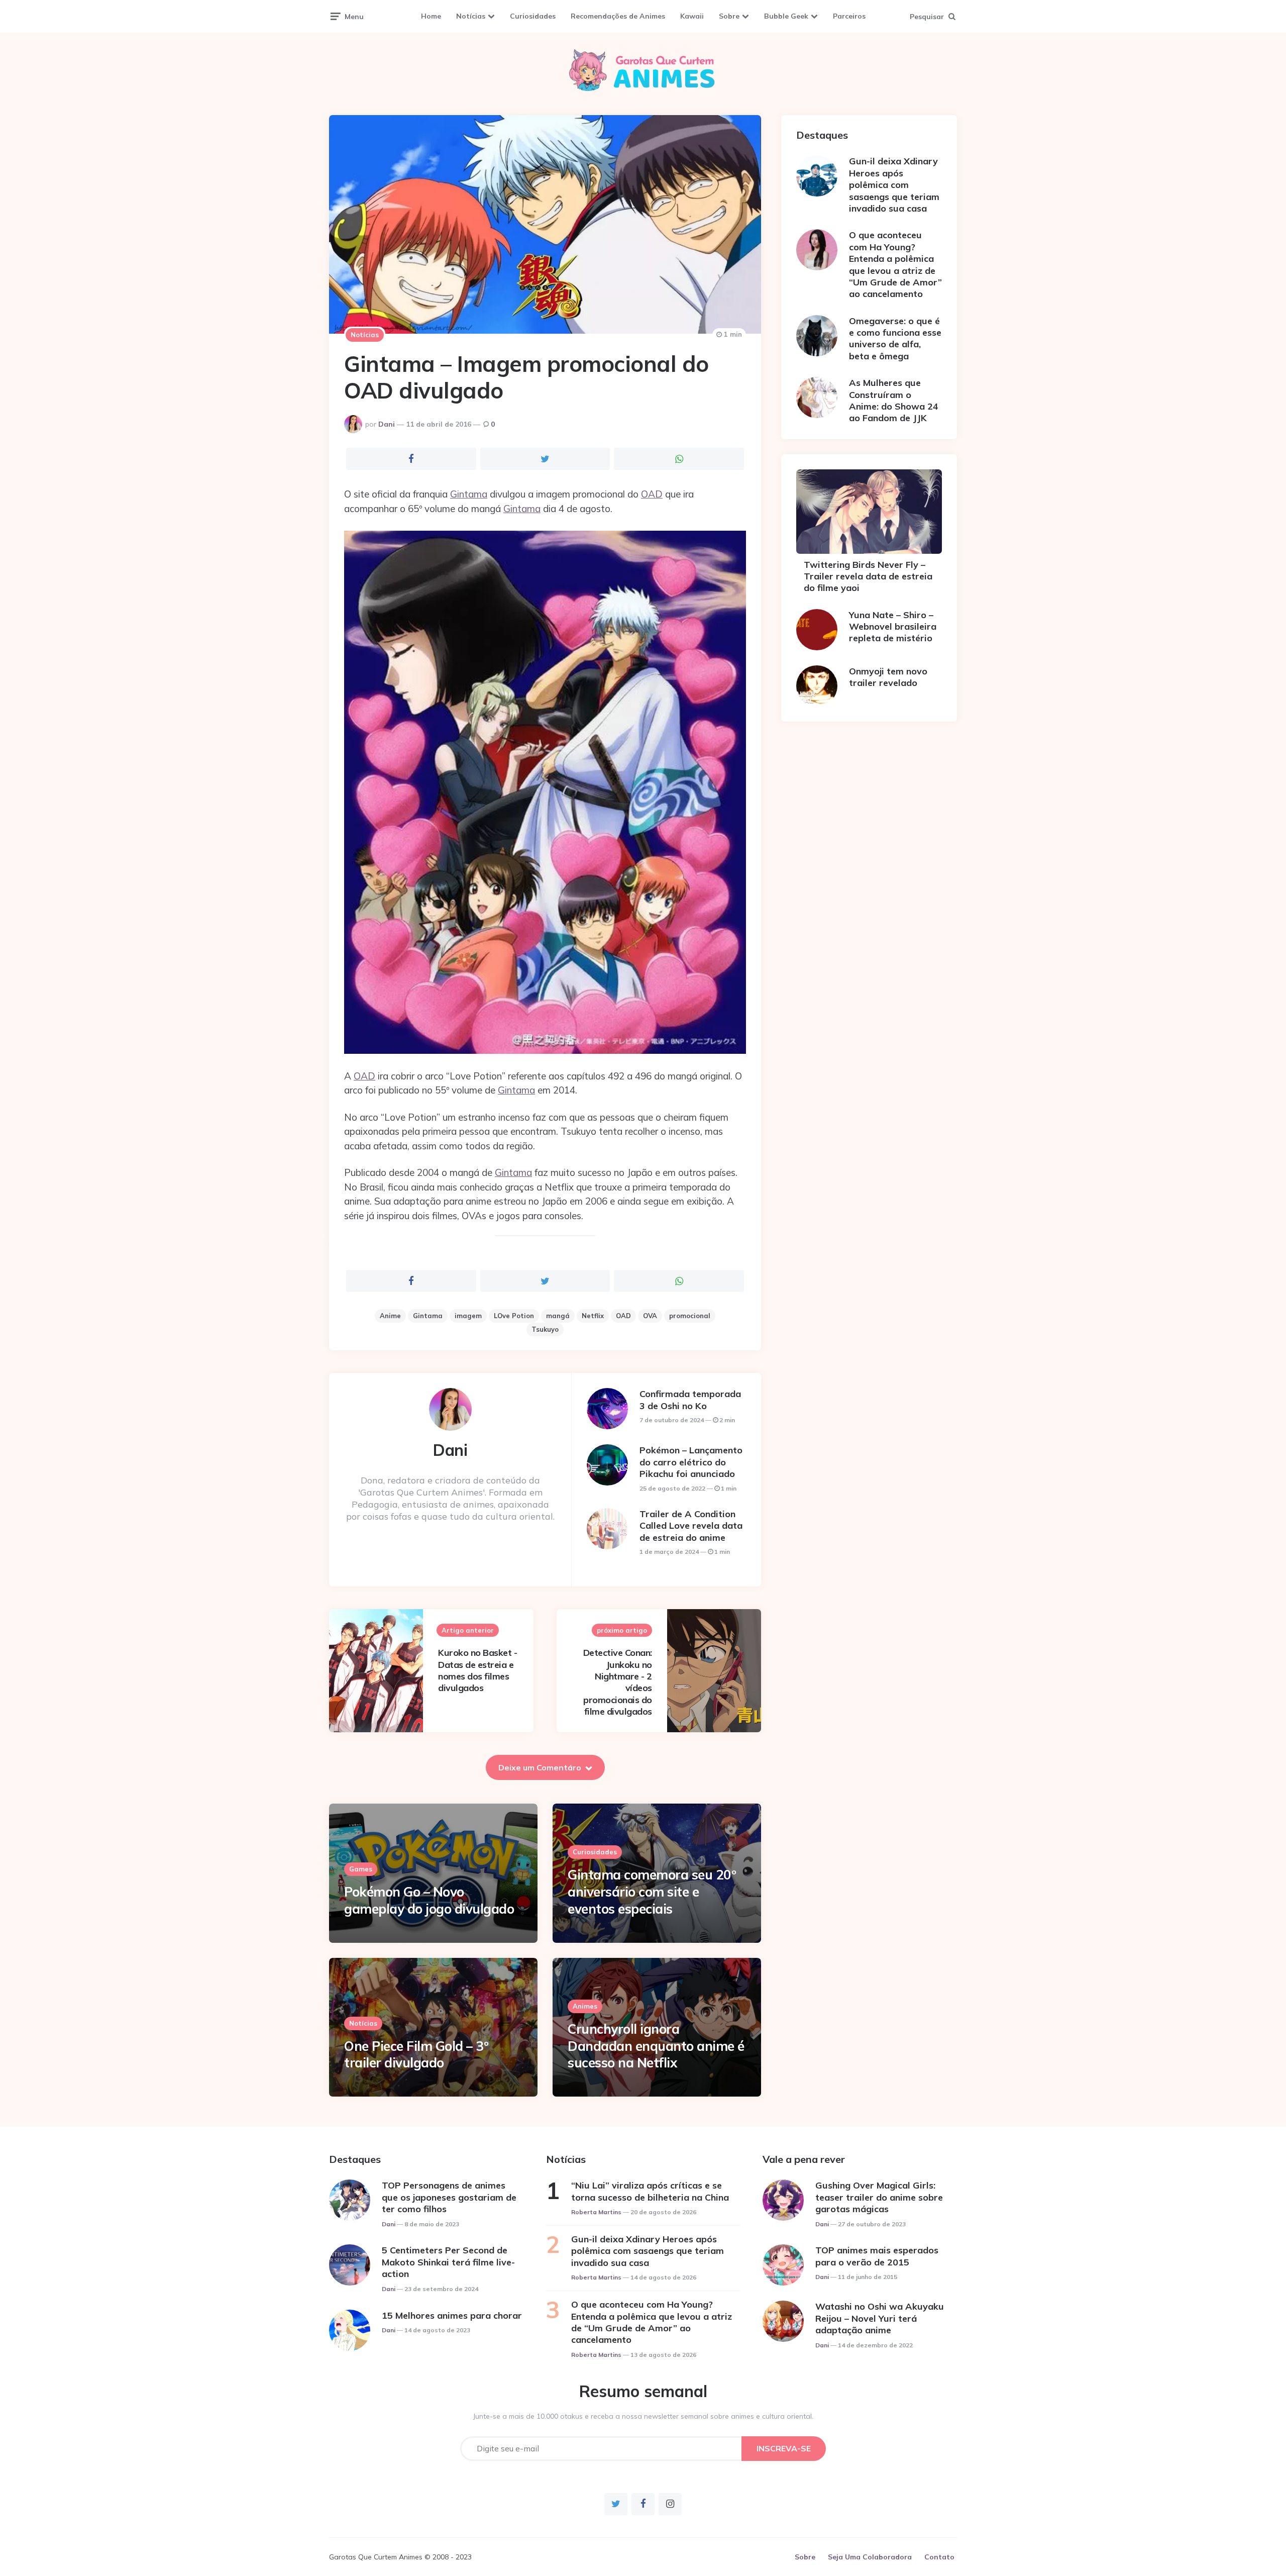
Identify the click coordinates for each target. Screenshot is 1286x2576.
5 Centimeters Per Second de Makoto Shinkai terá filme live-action (448, 2262)
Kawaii (692, 16)
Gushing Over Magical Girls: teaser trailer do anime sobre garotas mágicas (879, 2197)
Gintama (469, 494)
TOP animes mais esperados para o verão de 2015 (877, 2256)
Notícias (471, 16)
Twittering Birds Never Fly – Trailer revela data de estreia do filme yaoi (868, 576)
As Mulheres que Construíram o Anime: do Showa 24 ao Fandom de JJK (894, 400)
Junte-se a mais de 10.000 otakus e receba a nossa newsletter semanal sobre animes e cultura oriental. (643, 2416)
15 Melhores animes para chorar (452, 2315)
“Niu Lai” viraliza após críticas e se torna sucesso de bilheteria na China (650, 2191)
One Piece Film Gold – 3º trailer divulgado (416, 2055)
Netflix (593, 1316)
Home (431, 16)
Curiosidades (533, 16)
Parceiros (849, 16)
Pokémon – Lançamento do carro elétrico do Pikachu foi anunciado (691, 1462)
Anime (390, 1316)
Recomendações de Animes (618, 16)
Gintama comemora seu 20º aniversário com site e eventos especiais (652, 1892)
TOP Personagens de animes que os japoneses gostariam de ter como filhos (449, 2197)
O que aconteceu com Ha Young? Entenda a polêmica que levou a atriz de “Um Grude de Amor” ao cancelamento (895, 264)
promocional (690, 1316)
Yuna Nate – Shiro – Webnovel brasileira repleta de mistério (893, 627)
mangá (558, 1316)
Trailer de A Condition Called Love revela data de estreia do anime (691, 1526)
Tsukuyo (545, 1329)
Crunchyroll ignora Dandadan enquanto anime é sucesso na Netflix (656, 2046)
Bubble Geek (786, 16)
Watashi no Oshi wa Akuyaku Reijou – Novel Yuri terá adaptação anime (880, 2318)
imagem (468, 1316)
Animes (585, 2006)
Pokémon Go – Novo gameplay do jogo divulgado (429, 1900)
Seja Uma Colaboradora (870, 2557)
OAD (652, 494)
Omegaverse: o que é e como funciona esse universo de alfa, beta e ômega (895, 338)
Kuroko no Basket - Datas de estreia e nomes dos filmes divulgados (477, 1670)
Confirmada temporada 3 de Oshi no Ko (690, 1400)
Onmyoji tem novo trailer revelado (888, 677)
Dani (387, 424)
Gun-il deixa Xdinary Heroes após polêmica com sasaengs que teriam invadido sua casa (894, 185)
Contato (939, 2557)
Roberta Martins (596, 2212)
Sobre (729, 16)
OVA (650, 1316)
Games (361, 1869)
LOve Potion (514, 1316)
